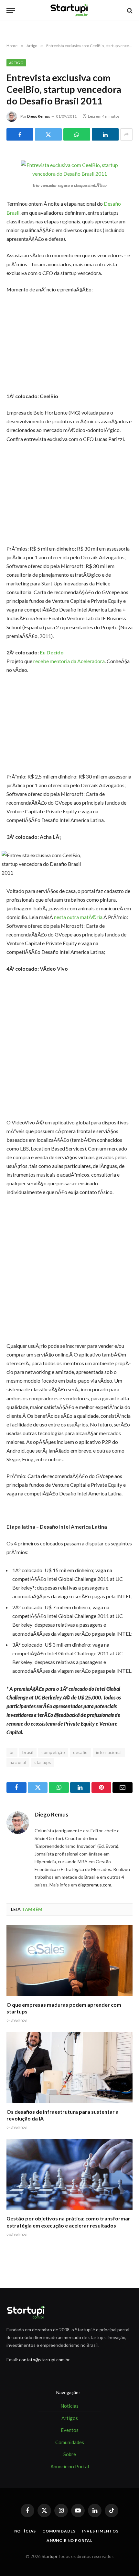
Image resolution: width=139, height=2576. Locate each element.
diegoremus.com (95, 1885)
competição (53, 1752)
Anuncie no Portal (69, 2540)
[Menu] (11, 10)
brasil (28, 1752)
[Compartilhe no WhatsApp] (77, 134)
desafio (80, 1752)
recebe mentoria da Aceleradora (69, 661)
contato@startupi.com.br (44, 2360)
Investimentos (100, 2531)
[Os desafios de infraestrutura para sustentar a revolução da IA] (69, 2067)
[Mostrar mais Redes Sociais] (126, 134)
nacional (18, 1762)
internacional (109, 1752)
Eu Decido (52, 652)
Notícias (25, 2531)
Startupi (49, 2556)
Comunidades (59, 2531)
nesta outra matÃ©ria (78, 917)
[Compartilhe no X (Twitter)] (48, 134)
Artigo (16, 63)
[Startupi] (69, 10)
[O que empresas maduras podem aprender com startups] (69, 1960)
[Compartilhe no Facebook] (20, 134)
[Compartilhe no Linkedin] (105, 134)
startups (43, 1762)
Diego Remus (39, 116)
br (12, 1752)
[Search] (129, 10)
